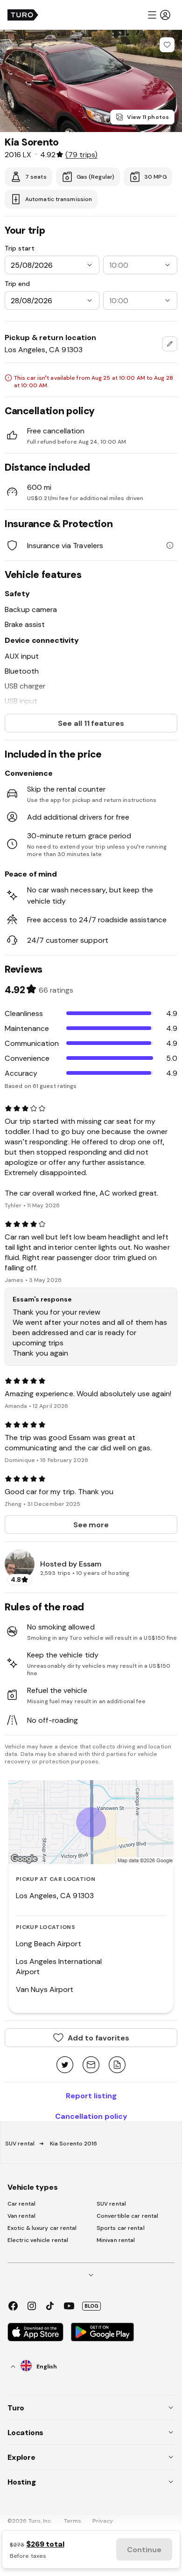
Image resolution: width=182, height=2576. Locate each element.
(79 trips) (81, 154)
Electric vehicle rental (38, 2240)
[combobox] (170, 344)
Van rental (21, 2216)
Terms (73, 2521)
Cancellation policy (91, 2116)
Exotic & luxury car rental (42, 2228)
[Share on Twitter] (65, 2065)
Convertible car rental (127, 2216)
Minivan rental (116, 2240)
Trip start (20, 248)
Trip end (17, 284)
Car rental (21, 2204)
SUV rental (20, 2144)
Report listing (91, 2096)
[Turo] (23, 15)
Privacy (103, 2521)
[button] (159, 15)
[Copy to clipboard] (117, 2065)
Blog (91, 2306)
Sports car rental (121, 2228)
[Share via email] (91, 2065)
